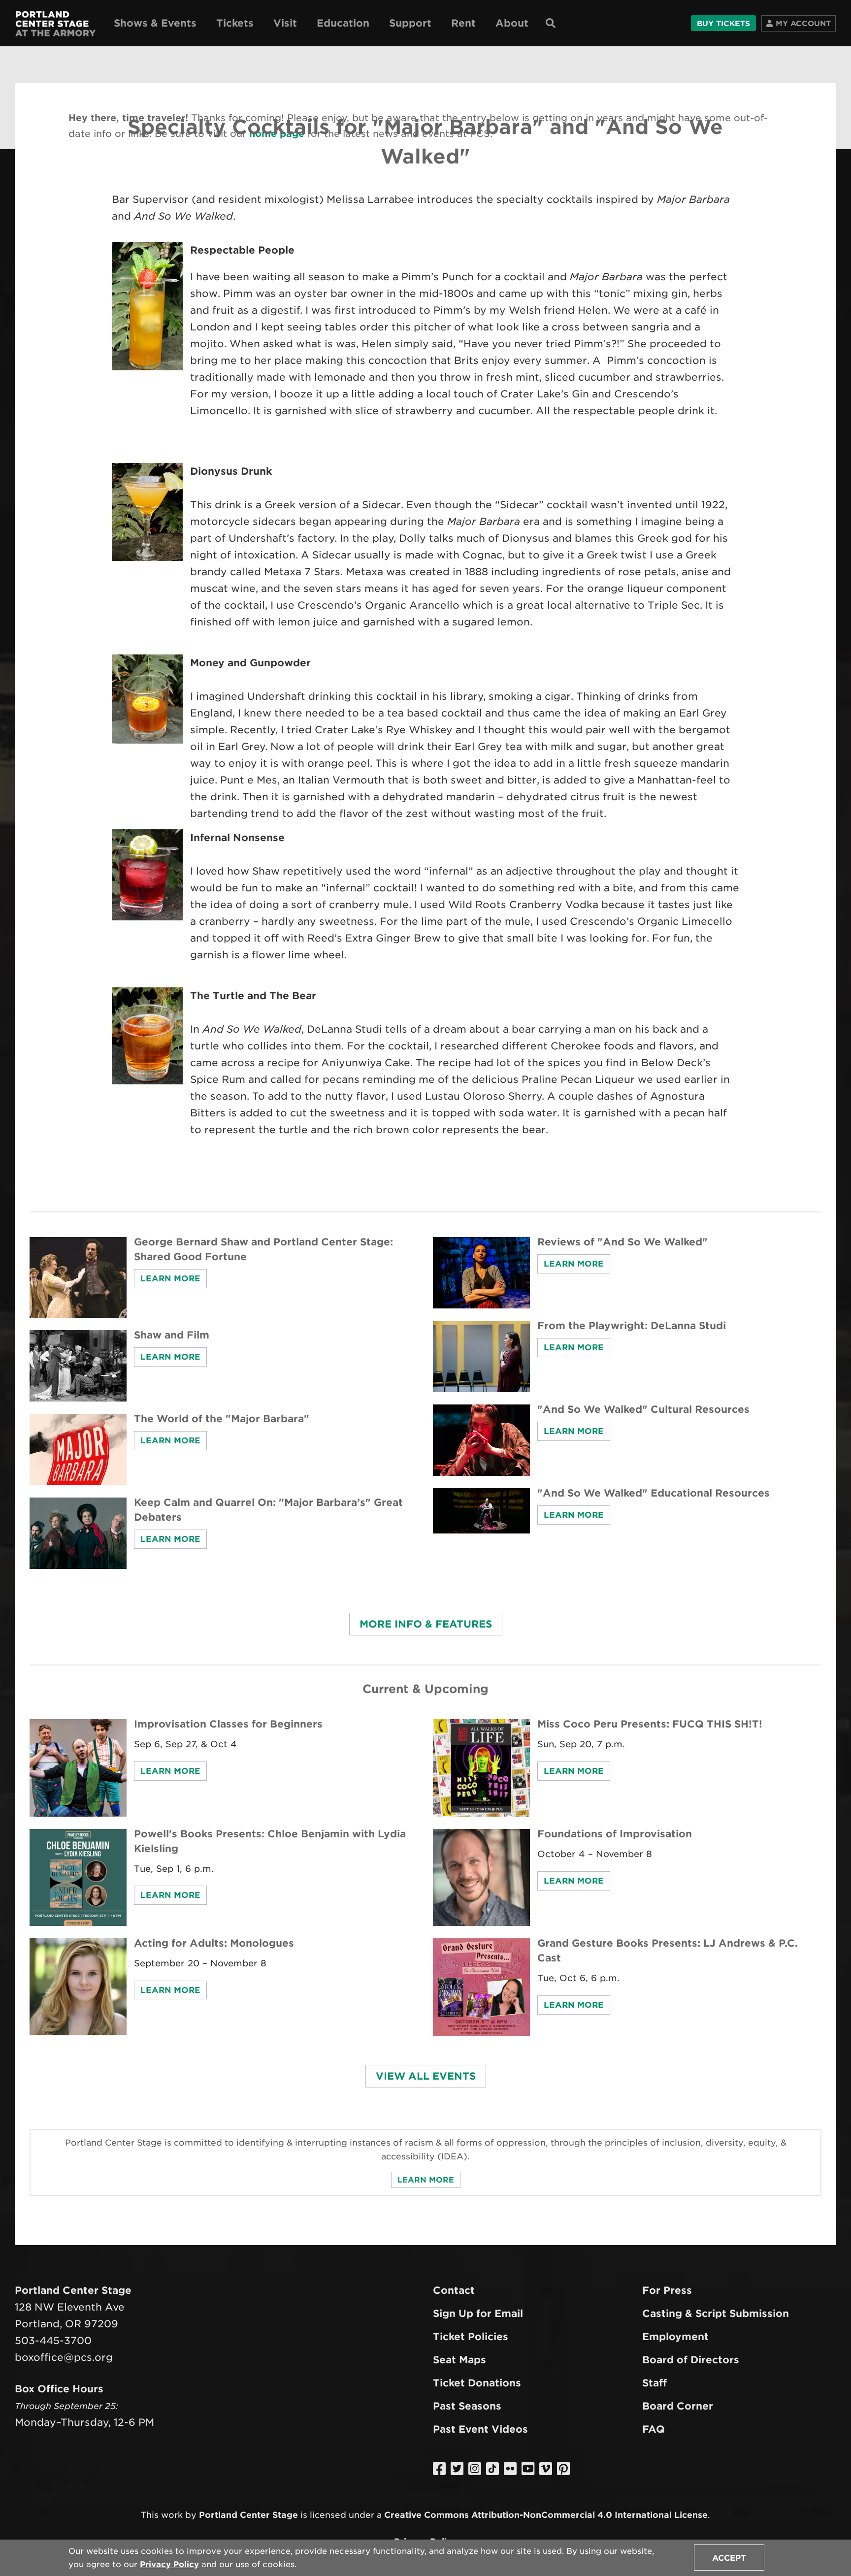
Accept (729, 2558)
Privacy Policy (169, 2564)
